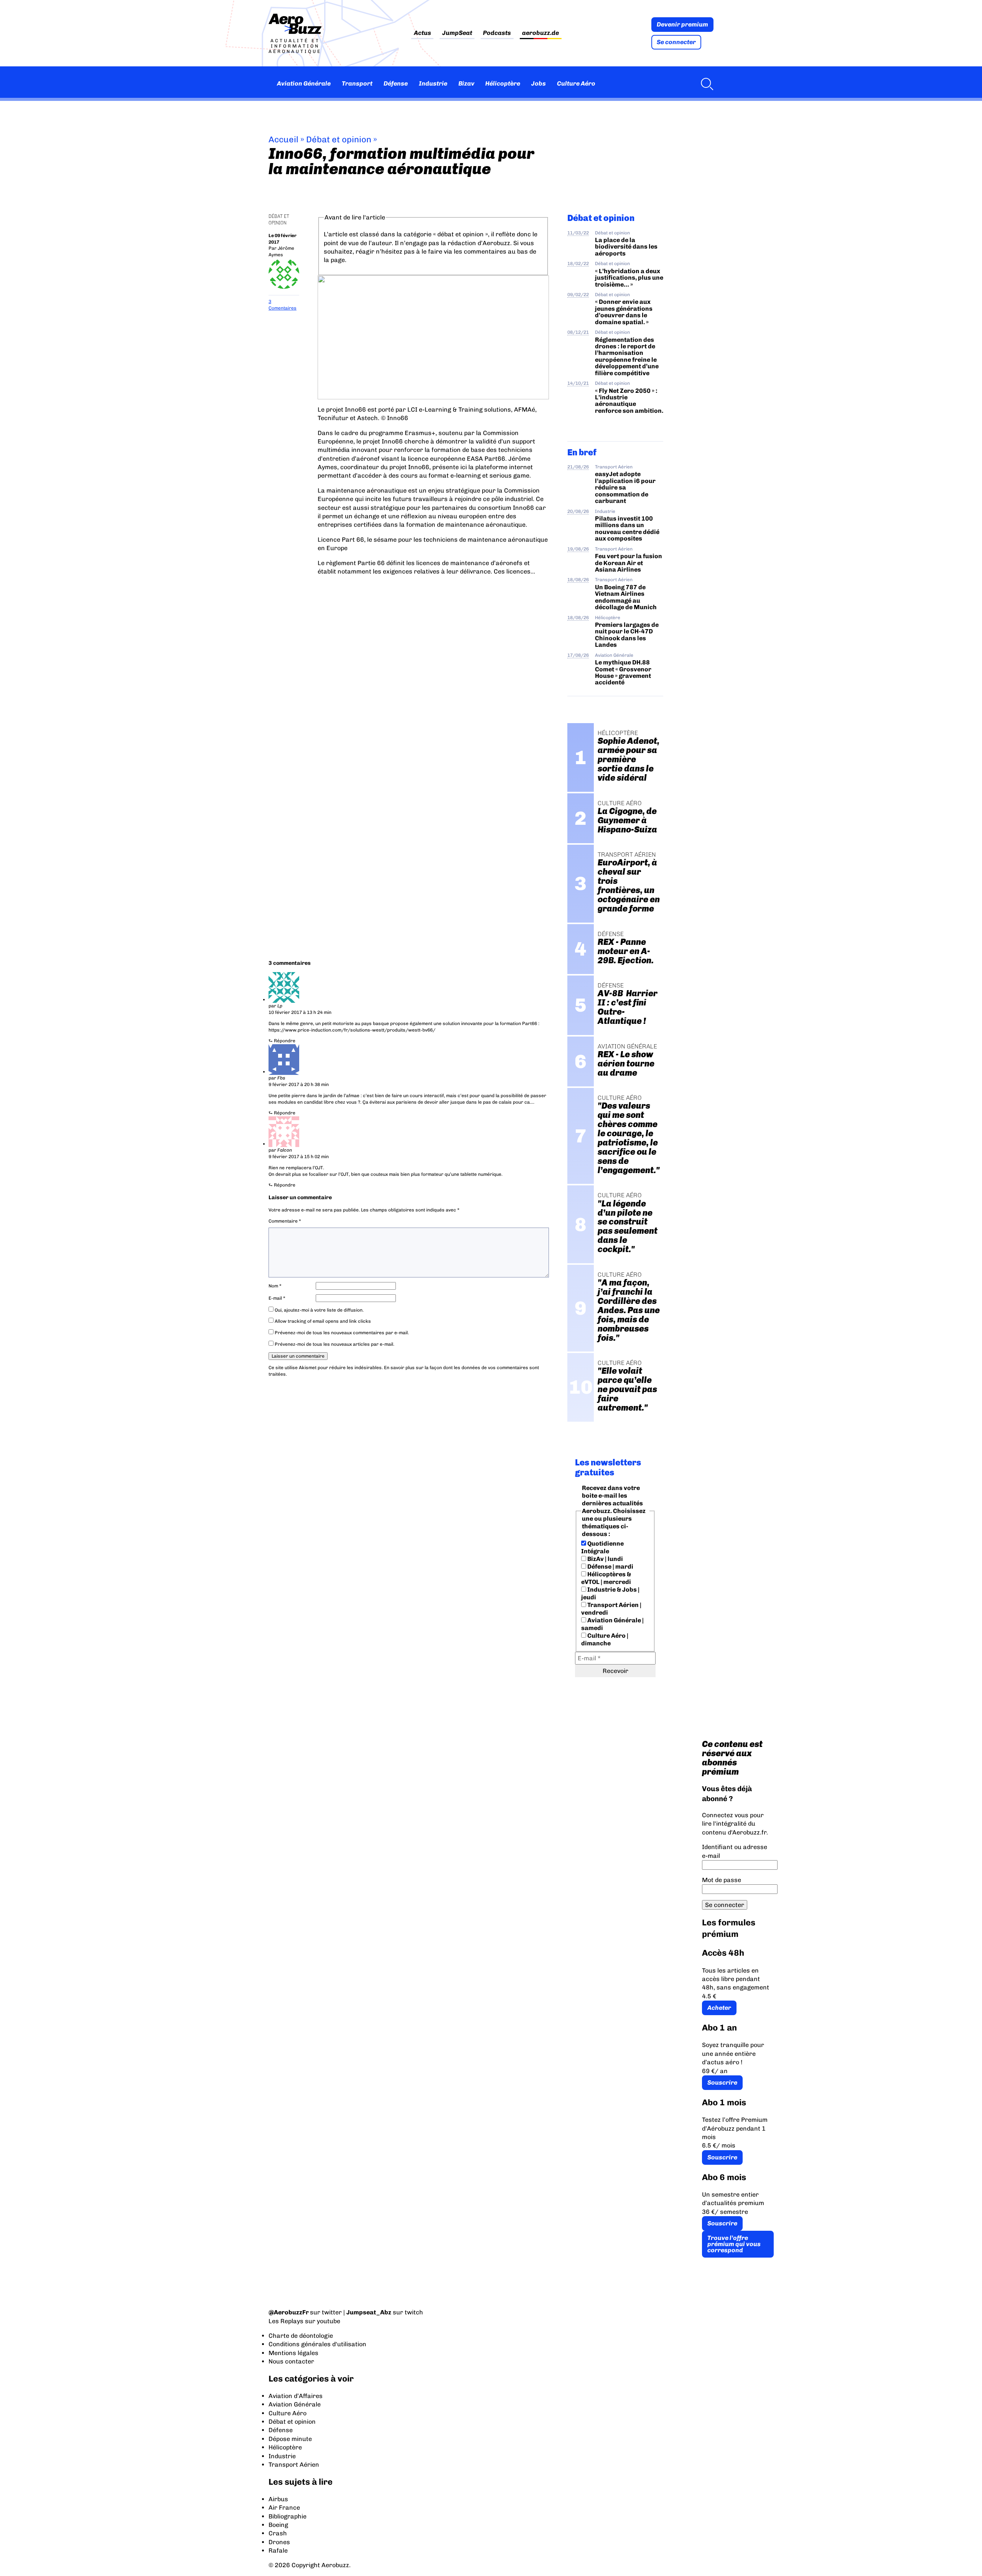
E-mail (277, 1298)
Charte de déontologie (301, 2336)
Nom (275, 1286)
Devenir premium (682, 24)
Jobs (539, 83)
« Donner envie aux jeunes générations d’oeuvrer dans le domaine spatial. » (624, 312)
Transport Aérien (614, 467)
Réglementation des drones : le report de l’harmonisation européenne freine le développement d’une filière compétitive (627, 356)
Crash (278, 2533)
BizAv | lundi (605, 1559)
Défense (396, 83)
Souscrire (722, 2082)
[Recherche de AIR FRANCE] (705, 84)
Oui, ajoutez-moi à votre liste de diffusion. (319, 1310)
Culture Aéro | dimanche (605, 1639)
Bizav (466, 83)
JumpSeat (457, 33)
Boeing (278, 2525)
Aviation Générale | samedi (612, 1624)
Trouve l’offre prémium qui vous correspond (734, 2244)
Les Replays (286, 2321)
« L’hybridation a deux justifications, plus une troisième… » (629, 278)
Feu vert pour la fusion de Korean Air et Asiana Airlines (629, 563)
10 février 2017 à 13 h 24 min (300, 1012)
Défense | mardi (610, 1567)
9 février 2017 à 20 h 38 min (299, 1084)
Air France (284, 2508)
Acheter (719, 2008)
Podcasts (497, 33)
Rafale (278, 2550)
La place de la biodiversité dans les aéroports (626, 247)
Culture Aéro (576, 83)
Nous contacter (291, 2361)
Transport (357, 83)
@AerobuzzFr (289, 2312)
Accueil (283, 139)
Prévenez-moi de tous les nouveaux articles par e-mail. (334, 1344)
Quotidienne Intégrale (602, 1547)
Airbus (278, 2499)
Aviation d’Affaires (296, 2396)
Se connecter (676, 42)
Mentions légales (293, 2353)
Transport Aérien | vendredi (611, 1609)
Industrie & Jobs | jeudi (610, 1593)
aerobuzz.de (540, 33)
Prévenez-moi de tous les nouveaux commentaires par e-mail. (342, 1333)
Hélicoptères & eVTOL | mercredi (606, 1578)
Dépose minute (290, 2439)
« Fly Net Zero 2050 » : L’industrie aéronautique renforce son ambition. (629, 401)
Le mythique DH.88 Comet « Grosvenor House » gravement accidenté (623, 672)
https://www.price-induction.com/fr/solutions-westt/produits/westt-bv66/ (352, 1030)
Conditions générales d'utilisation (317, 2344)
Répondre (285, 1041)
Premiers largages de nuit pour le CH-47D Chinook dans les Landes (627, 635)
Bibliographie (288, 2516)
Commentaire (285, 1221)
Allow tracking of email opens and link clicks (322, 1321)
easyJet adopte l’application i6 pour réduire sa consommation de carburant (625, 487)
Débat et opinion (339, 139)
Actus (423, 33)
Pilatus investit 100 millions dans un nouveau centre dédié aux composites (627, 528)
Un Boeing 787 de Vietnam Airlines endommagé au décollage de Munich (626, 597)
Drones (279, 2542)
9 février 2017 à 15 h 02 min (299, 1157)
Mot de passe (722, 1880)
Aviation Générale (304, 83)
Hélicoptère (503, 83)
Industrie (433, 83)
